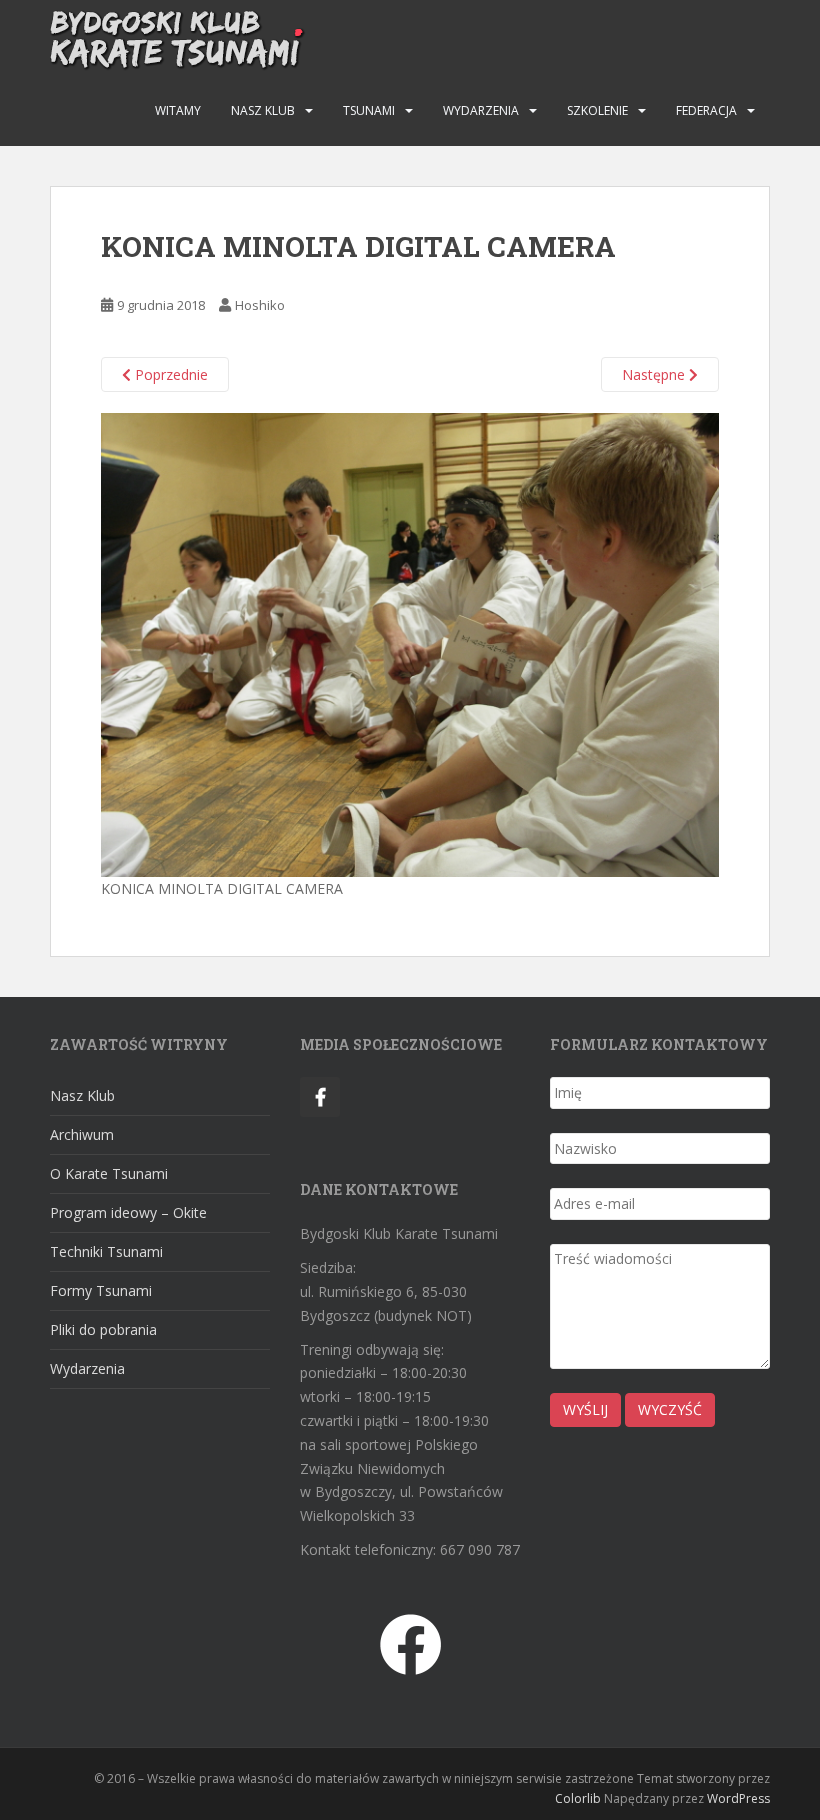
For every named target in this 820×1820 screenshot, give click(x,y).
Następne (655, 374)
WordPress (738, 1798)
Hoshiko (260, 305)
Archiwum (82, 1134)
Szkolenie (597, 110)
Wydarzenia (481, 110)
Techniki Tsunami (106, 1251)
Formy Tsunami (101, 1290)
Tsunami (369, 110)
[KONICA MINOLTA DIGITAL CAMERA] (410, 643)
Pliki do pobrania (103, 1329)
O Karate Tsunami (109, 1173)
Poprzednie (169, 374)
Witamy (178, 110)
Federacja (706, 110)
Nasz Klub (263, 110)
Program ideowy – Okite (128, 1212)
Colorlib (578, 1798)
